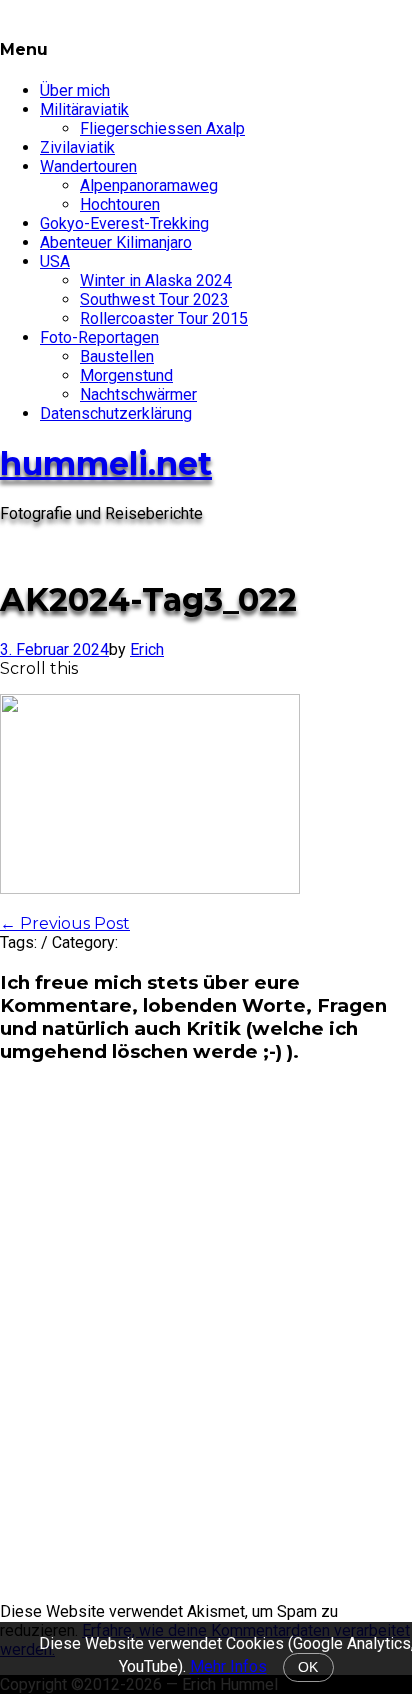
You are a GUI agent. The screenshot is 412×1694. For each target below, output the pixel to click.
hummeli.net (106, 463)
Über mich (75, 90)
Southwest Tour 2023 (154, 299)
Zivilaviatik (77, 147)
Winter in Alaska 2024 (156, 280)
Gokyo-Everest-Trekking (124, 223)
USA (55, 261)
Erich (147, 649)
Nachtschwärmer (138, 394)
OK (308, 1667)
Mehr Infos (228, 1666)
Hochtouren (120, 204)
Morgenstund (126, 375)
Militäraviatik (84, 109)
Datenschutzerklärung (116, 413)
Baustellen (117, 356)
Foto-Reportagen (99, 337)
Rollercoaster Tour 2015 (164, 318)
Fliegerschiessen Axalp (162, 128)
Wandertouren (88, 166)
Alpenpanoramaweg (149, 185)
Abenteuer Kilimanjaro (116, 242)
